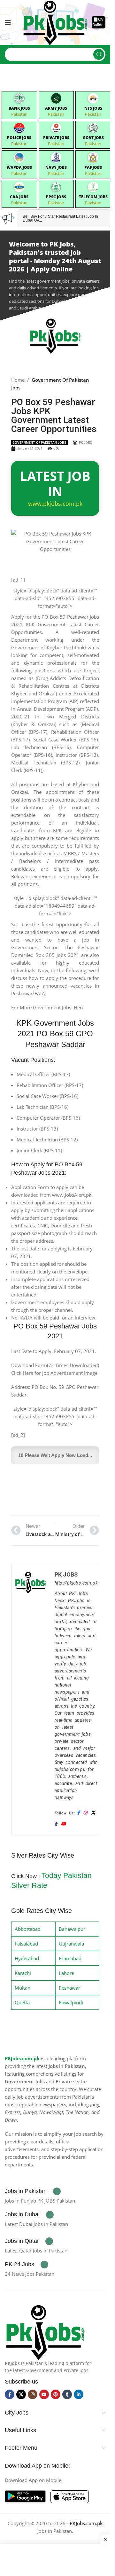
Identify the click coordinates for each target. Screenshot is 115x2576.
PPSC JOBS (56, 197)
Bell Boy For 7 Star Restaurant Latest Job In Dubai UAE (60, 218)
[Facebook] (78, 1813)
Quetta (22, 2002)
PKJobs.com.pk (22, 2058)
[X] (93, 1813)
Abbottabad (28, 1929)
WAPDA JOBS (19, 167)
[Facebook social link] (10, 2394)
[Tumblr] (56, 1824)
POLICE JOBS (19, 138)
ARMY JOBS (56, 108)
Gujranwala (71, 1944)
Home (18, 380)
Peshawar (69, 1988)
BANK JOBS (19, 108)
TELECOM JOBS (93, 197)
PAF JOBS (93, 167)
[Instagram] (85, 1813)
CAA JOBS (19, 197)
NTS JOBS (93, 108)
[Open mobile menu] (8, 22)
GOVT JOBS (93, 138)
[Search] (99, 54)
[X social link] (21, 2394)
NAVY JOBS (56, 167)
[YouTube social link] (44, 2394)
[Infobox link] (33, 2191)
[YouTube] (63, 1824)
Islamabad (70, 1958)
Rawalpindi (71, 2002)
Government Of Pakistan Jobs (39, 443)
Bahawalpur (72, 1929)
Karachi (23, 1973)
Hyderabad (27, 1958)
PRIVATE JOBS (56, 138)
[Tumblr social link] (67, 2394)
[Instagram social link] (33, 2394)
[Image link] (45, 2331)
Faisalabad (26, 1944)
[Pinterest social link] (56, 2394)
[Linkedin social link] (79, 2394)
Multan (23, 1988)
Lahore (66, 1973)
